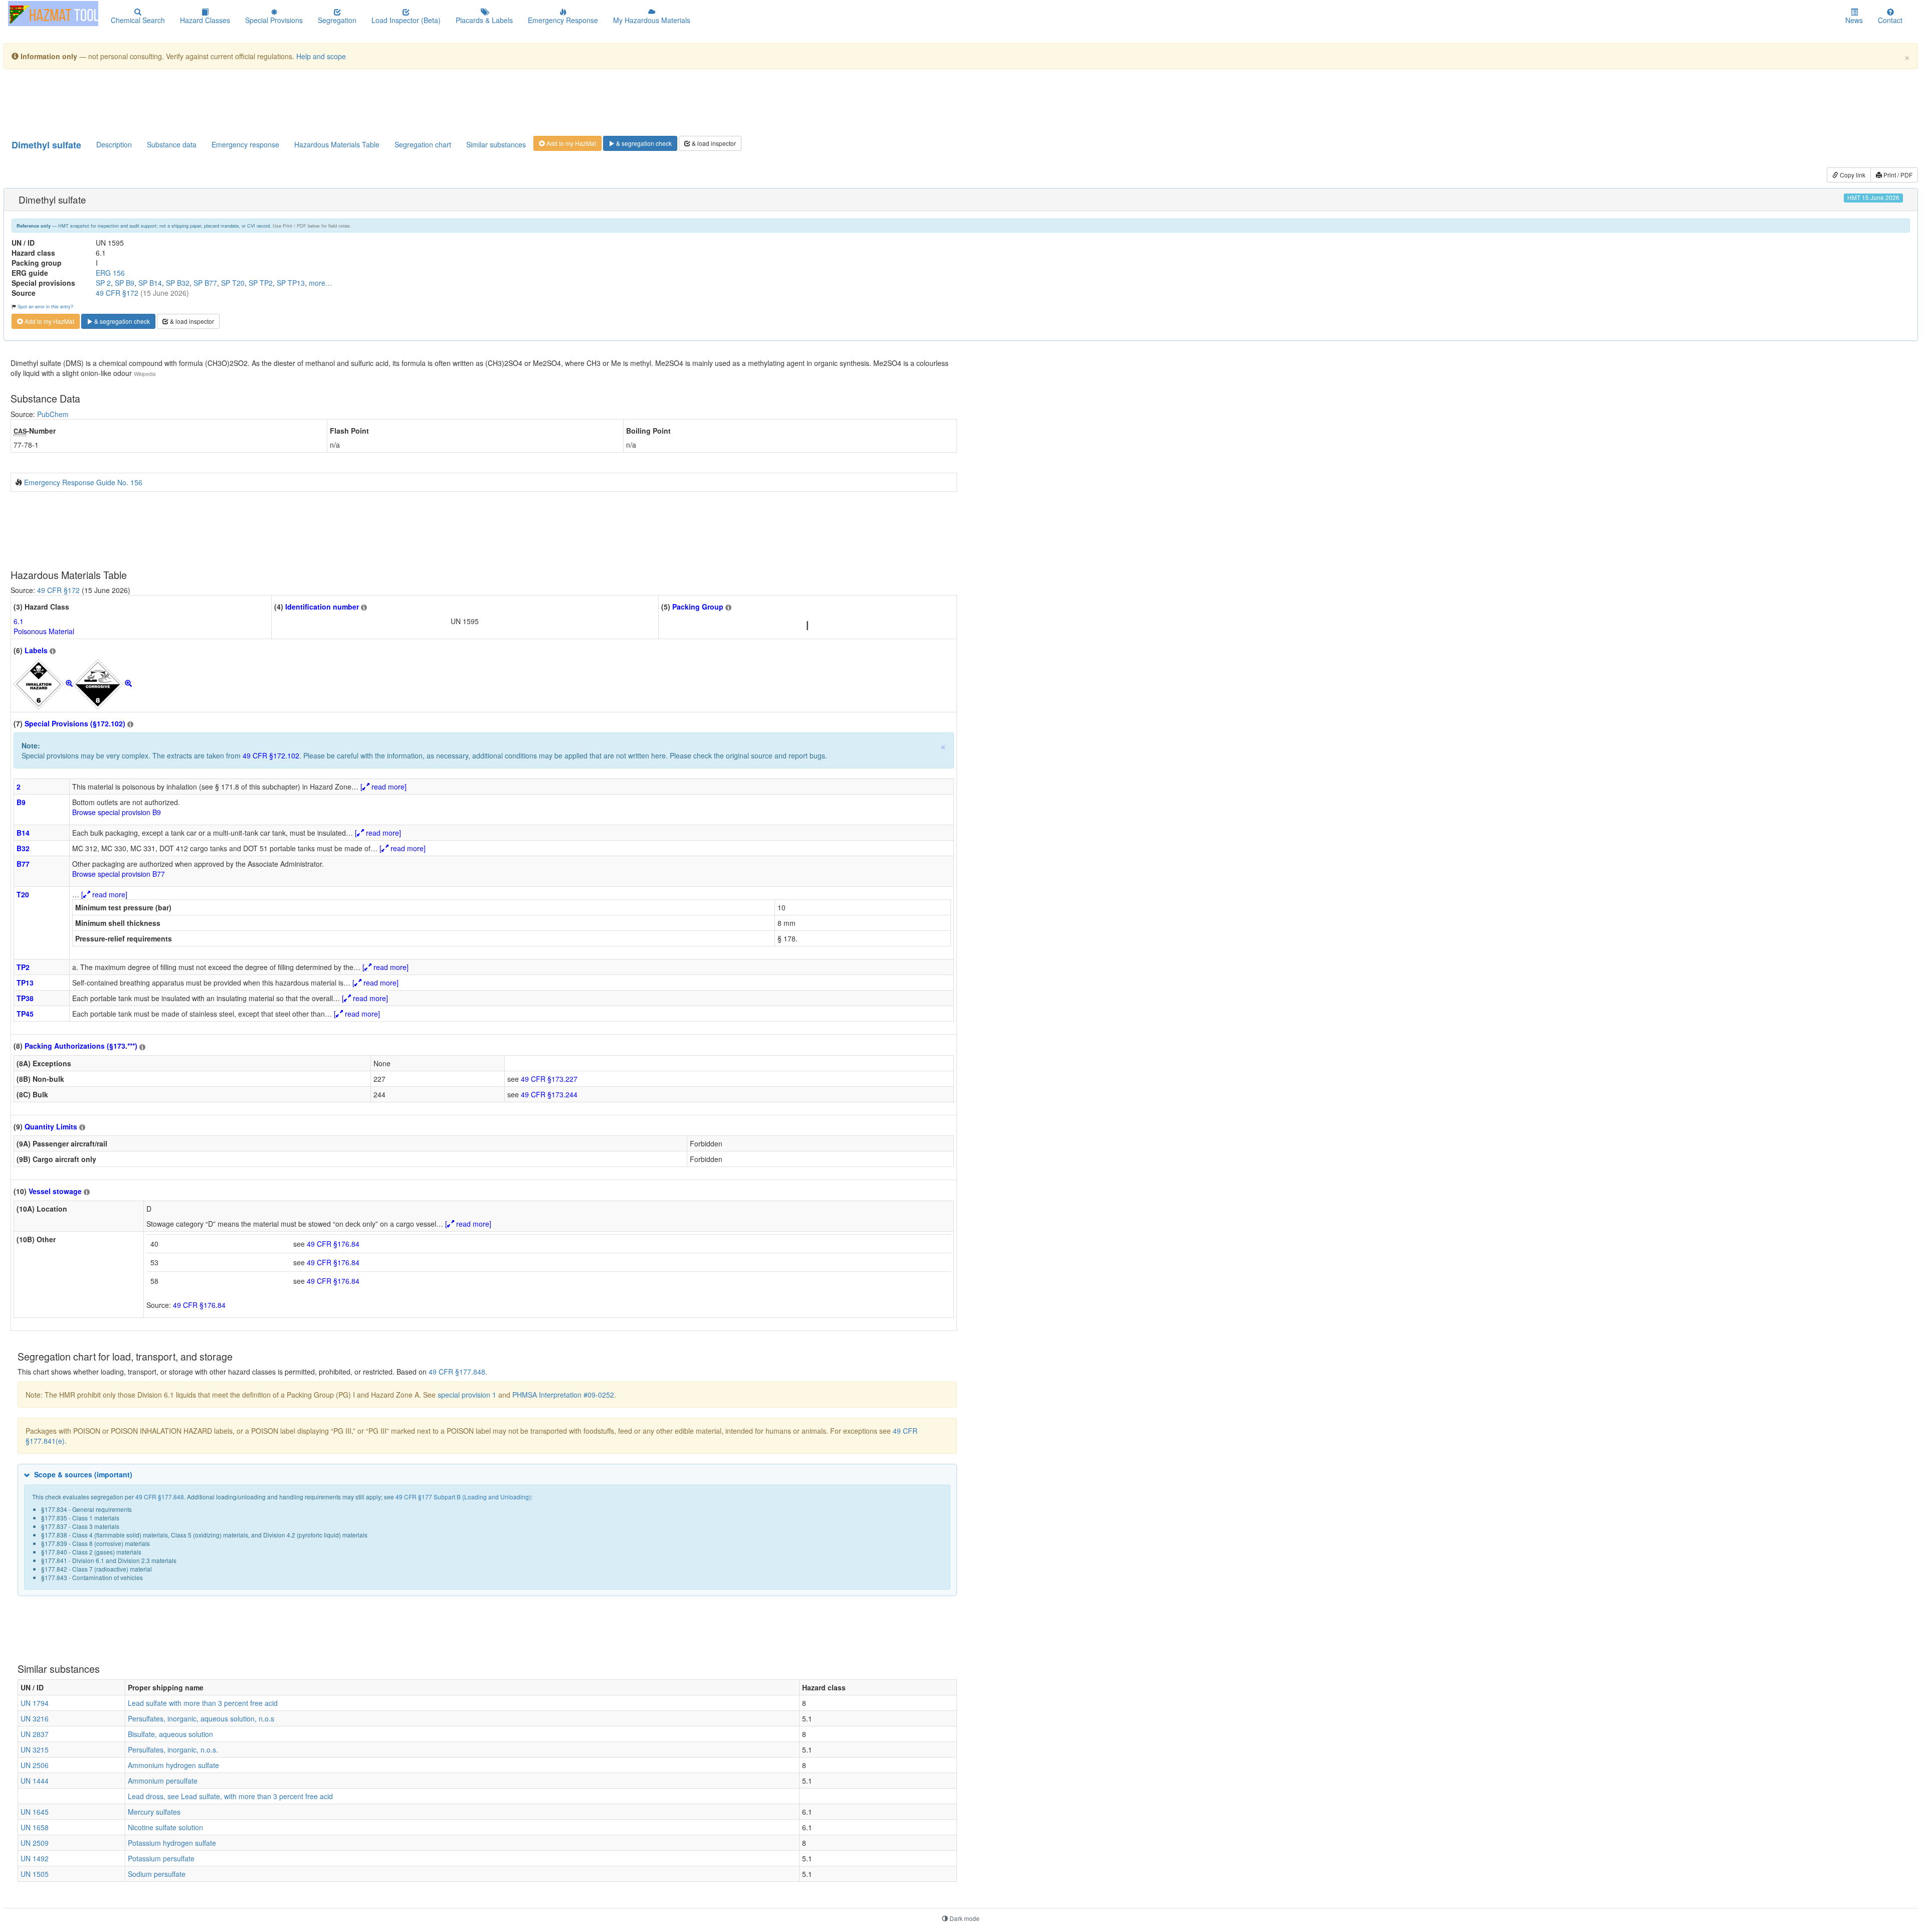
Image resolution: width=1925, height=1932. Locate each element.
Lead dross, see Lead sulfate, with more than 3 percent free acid (230, 1796)
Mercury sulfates (154, 1812)
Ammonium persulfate (163, 1781)
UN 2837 (35, 1734)
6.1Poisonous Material (44, 626)
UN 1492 (35, 1858)
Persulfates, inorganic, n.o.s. (173, 1750)
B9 (21, 802)
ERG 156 (110, 273)
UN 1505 (35, 1874)
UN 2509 (35, 1843)
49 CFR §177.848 (457, 1372)
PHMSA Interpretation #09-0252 (563, 1395)
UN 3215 (35, 1750)
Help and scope (321, 56)
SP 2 (103, 283)
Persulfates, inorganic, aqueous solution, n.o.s (201, 1718)
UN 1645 (35, 1812)
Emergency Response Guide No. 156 (83, 482)
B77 (23, 864)
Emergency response (245, 144)
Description (114, 144)
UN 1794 (35, 1703)
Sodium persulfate (157, 1874)
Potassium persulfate (161, 1858)
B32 (23, 848)
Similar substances (496, 144)
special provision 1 (467, 1395)
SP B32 (178, 283)
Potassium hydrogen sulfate (172, 1843)
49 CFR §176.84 (333, 1244)
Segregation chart (423, 144)
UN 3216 (35, 1718)
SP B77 (205, 283)
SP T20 (233, 283)
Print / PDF (1897, 175)
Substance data (172, 144)
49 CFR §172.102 (271, 755)
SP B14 (150, 283)
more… (321, 283)
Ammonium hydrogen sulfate (173, 1765)
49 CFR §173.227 (549, 1079)
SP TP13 (291, 283)
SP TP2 (261, 283)
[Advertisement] (254, 102)
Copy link (1852, 175)
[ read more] (383, 787)
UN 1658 (35, 1827)
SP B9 (125, 283)
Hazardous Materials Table (337, 144)
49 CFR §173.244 (549, 1094)
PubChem (53, 414)
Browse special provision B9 (117, 812)
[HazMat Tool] (53, 14)
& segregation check (643, 143)
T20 (23, 894)
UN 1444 (35, 1781)
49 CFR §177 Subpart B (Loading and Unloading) (463, 1497)
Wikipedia (145, 374)
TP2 (23, 967)
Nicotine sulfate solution (165, 1827)
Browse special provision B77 (119, 874)
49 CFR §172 (117, 293)
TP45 (25, 1014)
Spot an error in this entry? (45, 306)
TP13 (25, 983)
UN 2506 (35, 1765)
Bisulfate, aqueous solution (170, 1734)
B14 (23, 833)
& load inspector (713, 143)
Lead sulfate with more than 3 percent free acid (203, 1703)
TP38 (25, 998)
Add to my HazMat (570, 143)
